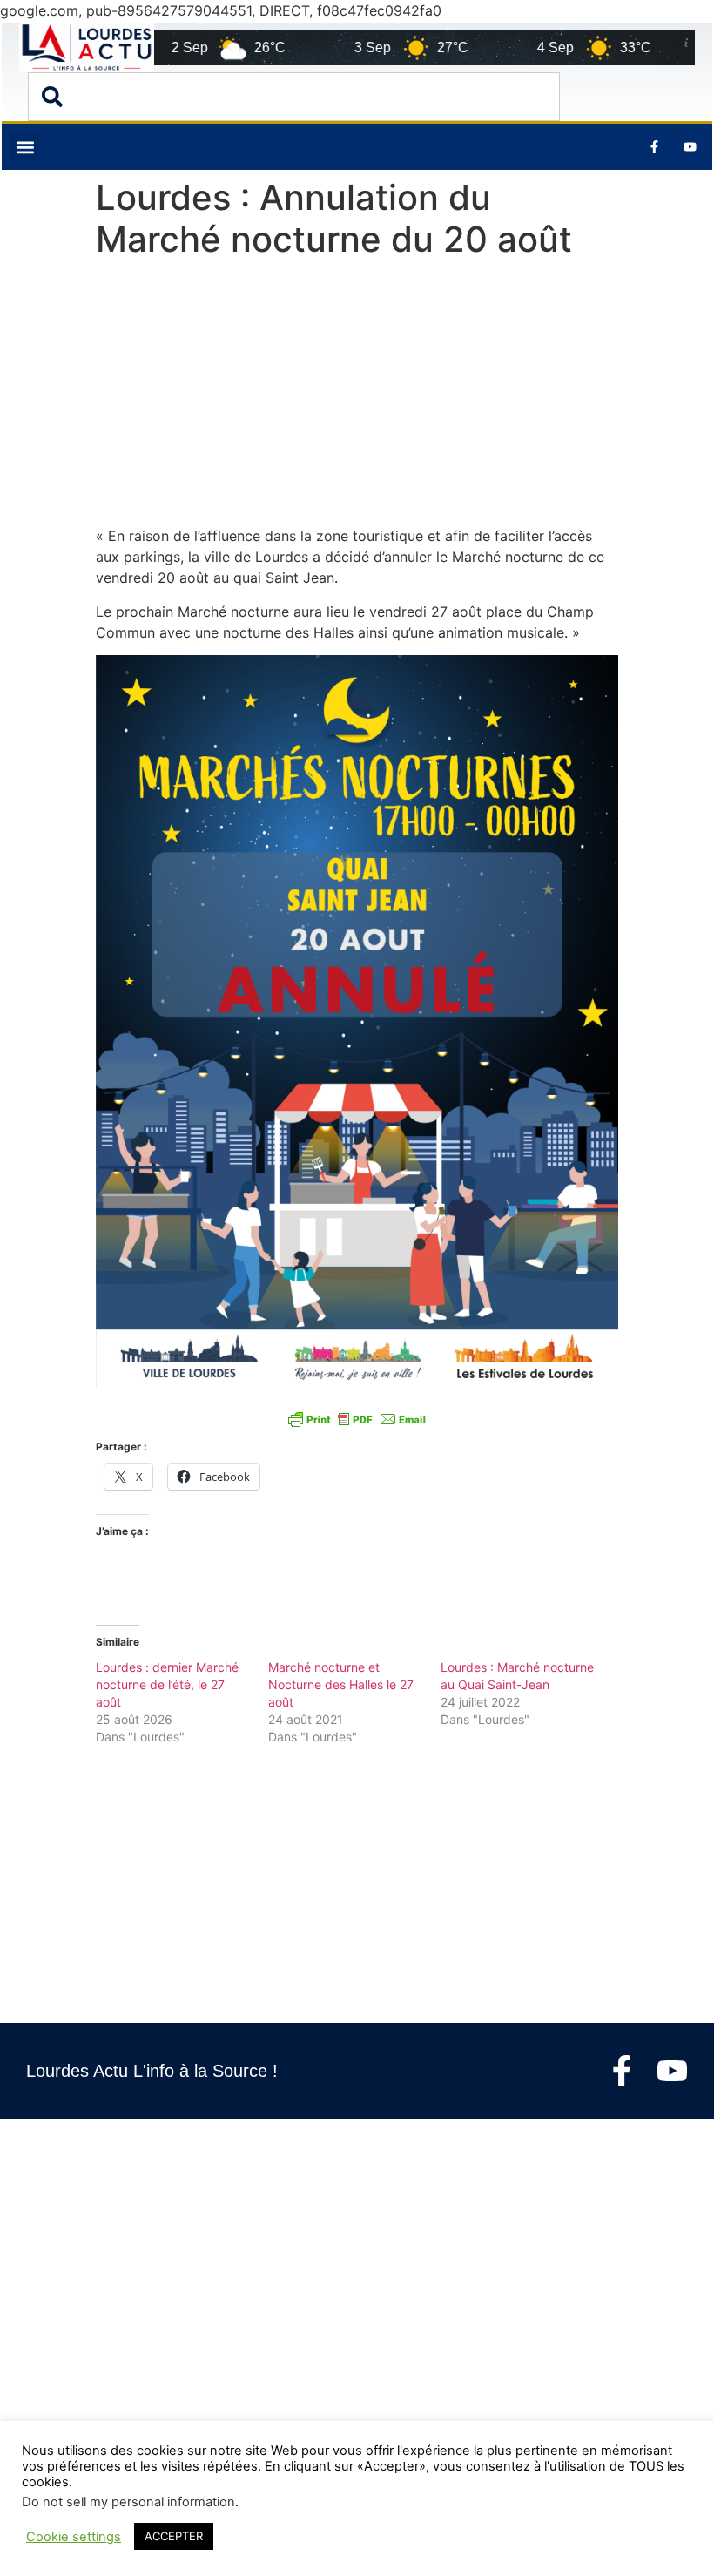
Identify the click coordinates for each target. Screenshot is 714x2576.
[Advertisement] (357, 396)
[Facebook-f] (622, 2071)
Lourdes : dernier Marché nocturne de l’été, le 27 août (167, 1684)
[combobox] (294, 97)
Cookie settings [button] (74, 2537)
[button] (25, 147)
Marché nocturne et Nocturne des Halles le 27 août (341, 1684)
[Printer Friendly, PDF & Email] (357, 1419)
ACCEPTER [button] (174, 2536)
